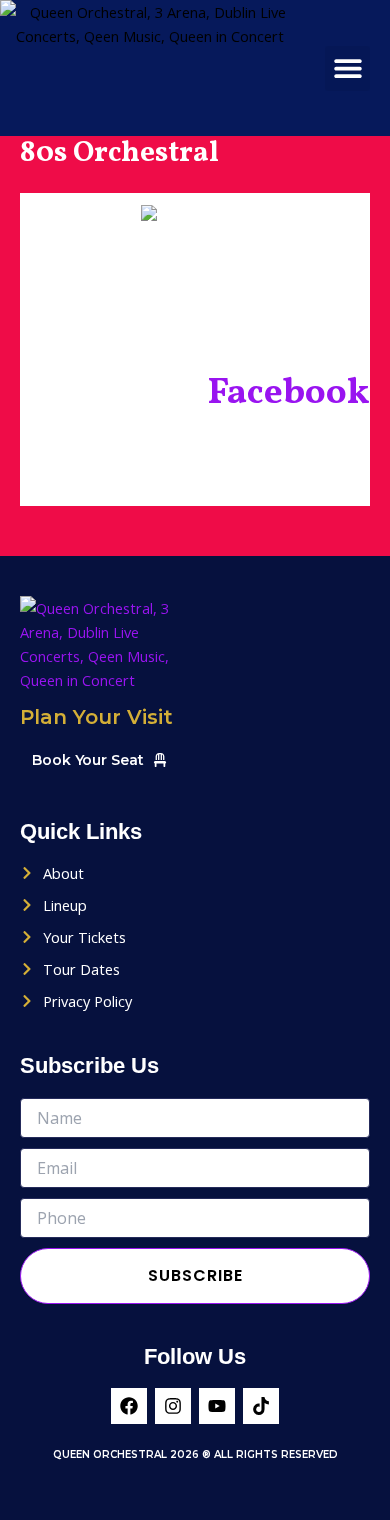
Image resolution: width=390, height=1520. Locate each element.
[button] (347, 68)
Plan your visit (96, 717)
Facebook (288, 393)
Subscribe (195, 1275)
